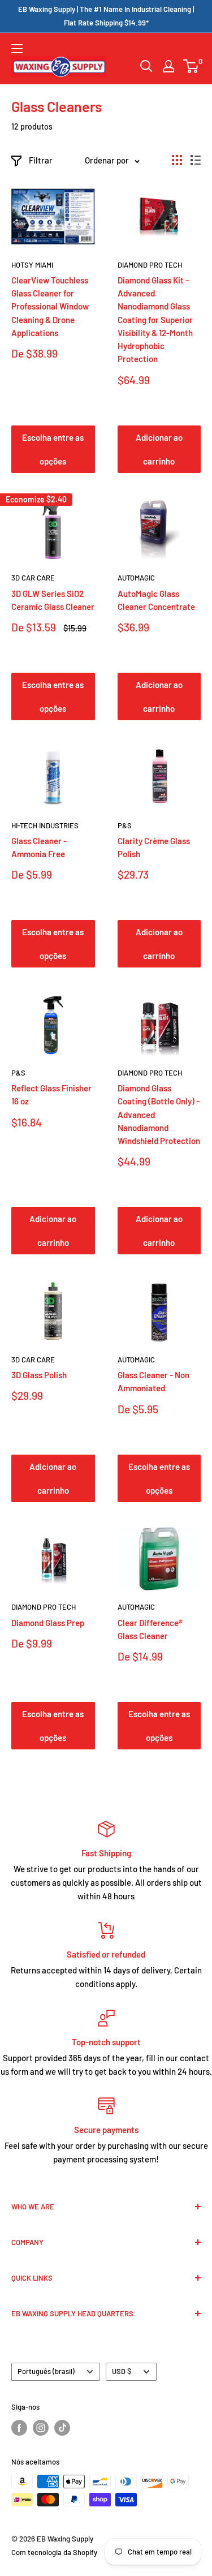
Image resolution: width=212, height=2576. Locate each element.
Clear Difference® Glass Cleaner (150, 1629)
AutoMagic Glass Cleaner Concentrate (156, 600)
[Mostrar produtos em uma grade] (177, 160)
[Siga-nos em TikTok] (62, 2428)
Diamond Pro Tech (150, 265)
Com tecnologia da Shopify (54, 2552)
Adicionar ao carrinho (159, 449)
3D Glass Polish (39, 1375)
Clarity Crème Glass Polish (154, 847)
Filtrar (41, 160)
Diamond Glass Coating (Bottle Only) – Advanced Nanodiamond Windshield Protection (159, 1114)
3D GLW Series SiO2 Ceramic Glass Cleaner (53, 600)
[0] (191, 66)
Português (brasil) (46, 2371)
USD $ (122, 2371)
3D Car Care (33, 578)
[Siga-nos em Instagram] (41, 2428)
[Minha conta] (168, 66)
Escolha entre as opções (53, 449)
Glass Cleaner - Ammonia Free (39, 847)
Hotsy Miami (32, 265)
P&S (125, 825)
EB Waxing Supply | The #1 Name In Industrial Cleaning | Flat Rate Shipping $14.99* (106, 16)
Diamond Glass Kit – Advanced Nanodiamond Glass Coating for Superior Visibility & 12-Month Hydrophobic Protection (155, 320)
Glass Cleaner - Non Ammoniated (153, 1381)
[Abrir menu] (17, 49)
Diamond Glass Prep (48, 1623)
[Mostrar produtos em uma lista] (196, 160)
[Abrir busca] (146, 66)
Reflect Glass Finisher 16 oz (51, 1095)
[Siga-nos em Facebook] (19, 2428)
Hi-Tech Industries (45, 825)
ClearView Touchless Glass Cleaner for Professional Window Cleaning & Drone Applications (50, 306)
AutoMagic (136, 578)
